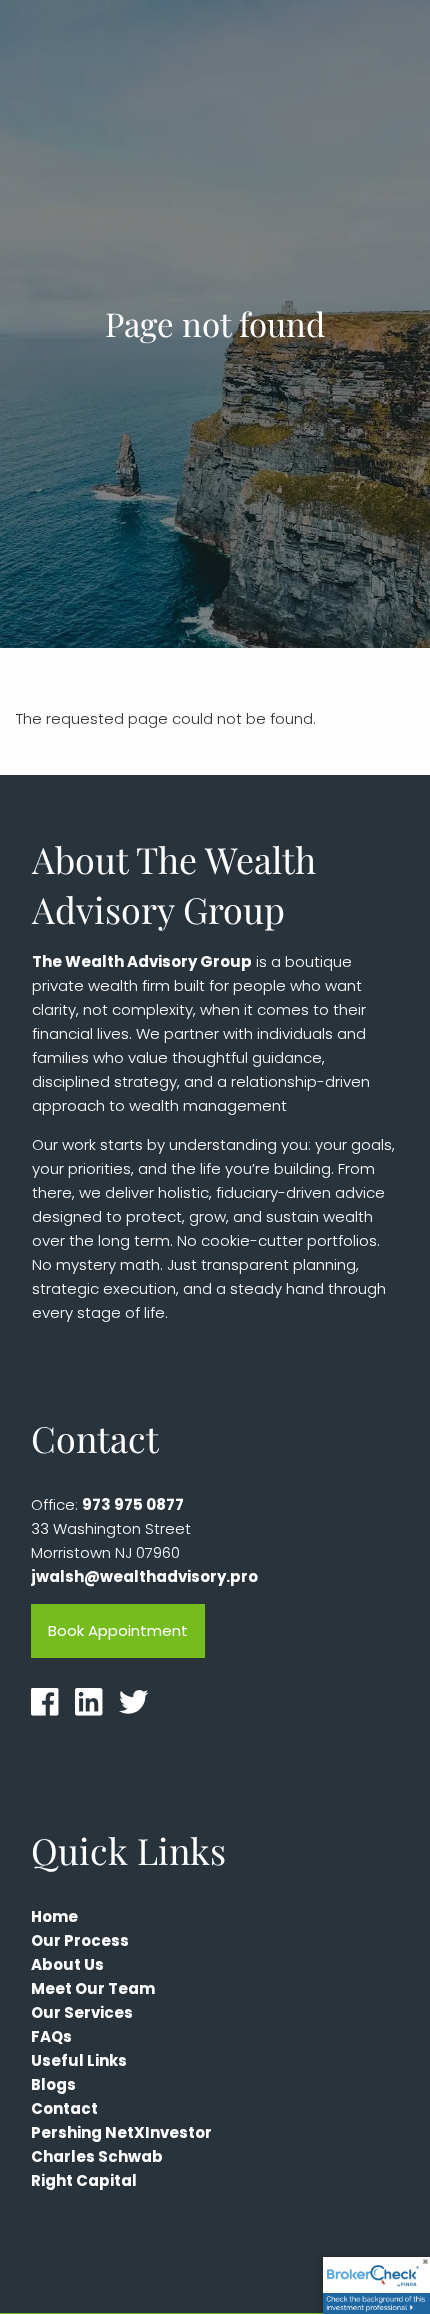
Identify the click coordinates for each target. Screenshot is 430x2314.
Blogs (53, 2084)
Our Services (82, 2012)
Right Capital (84, 2180)
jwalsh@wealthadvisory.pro (144, 1576)
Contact (64, 2108)
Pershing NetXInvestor (121, 2132)
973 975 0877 (133, 1504)
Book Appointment (118, 1630)
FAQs (51, 2036)
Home (54, 1916)
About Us (67, 1964)
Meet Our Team (93, 1988)
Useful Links (79, 2060)
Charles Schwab (97, 2156)
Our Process (80, 1940)
